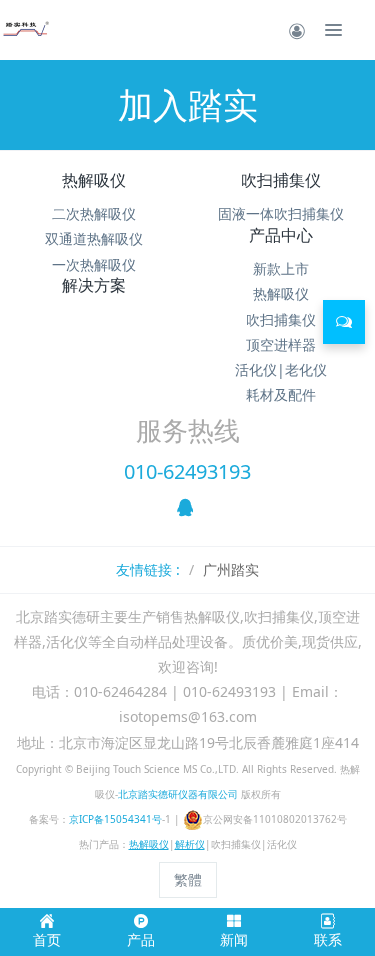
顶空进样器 (281, 344)
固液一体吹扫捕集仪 (281, 213)
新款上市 (281, 268)
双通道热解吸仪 (94, 238)
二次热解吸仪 (94, 213)
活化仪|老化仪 (281, 369)
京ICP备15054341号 (115, 819)
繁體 (188, 879)
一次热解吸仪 (94, 264)
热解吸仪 (94, 180)
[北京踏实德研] (25, 30)
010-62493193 (187, 471)
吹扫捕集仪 (281, 180)
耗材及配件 (281, 394)
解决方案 (94, 285)
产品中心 (281, 235)
